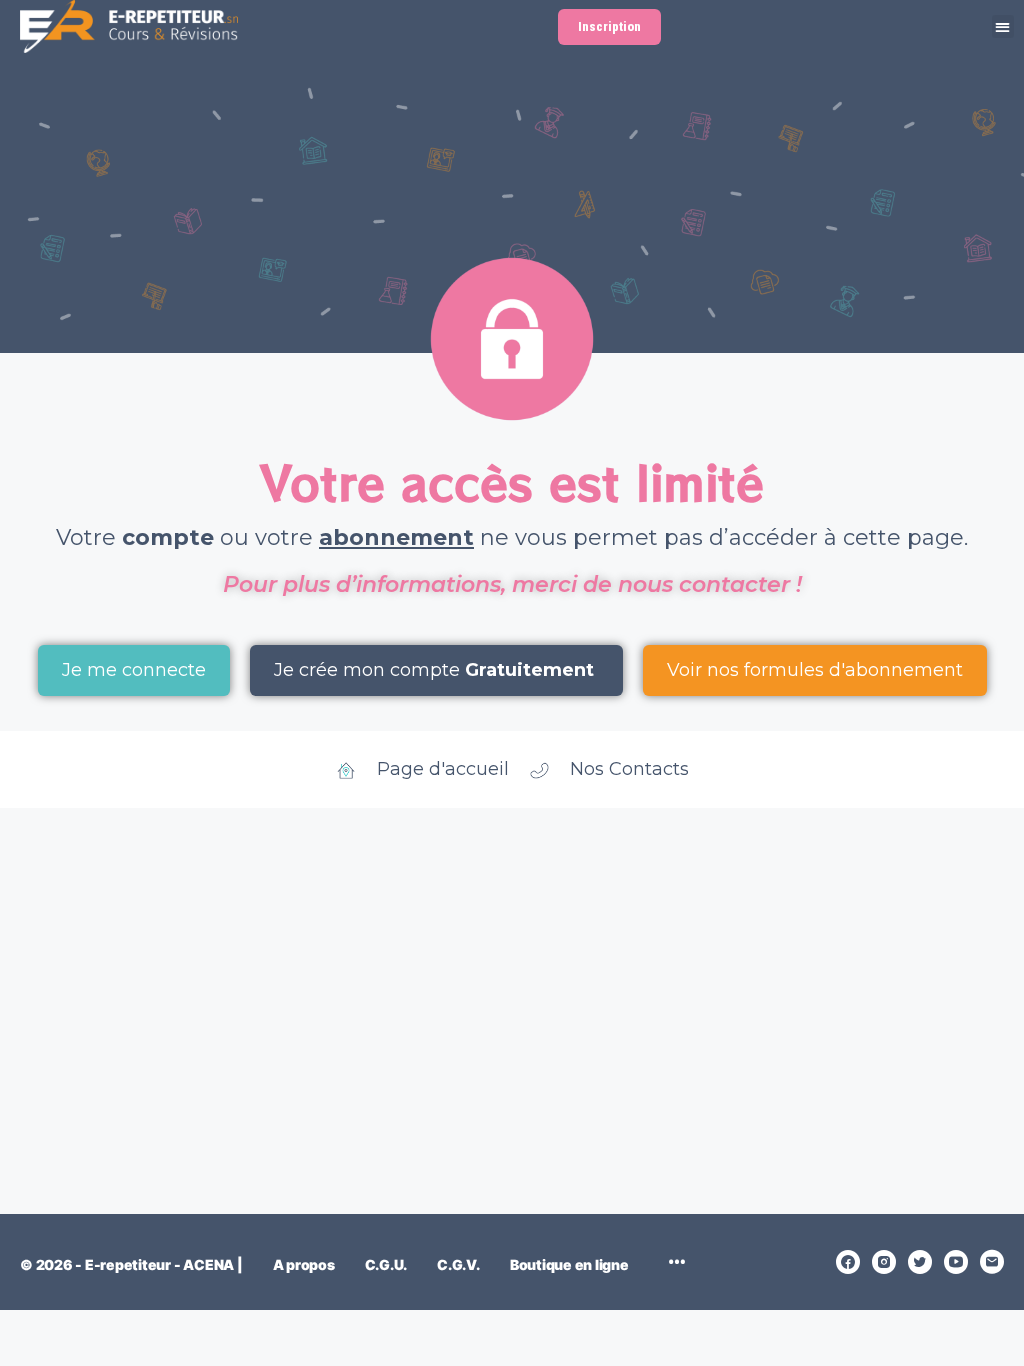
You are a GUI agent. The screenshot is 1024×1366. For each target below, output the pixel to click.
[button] (1003, 26)
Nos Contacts (629, 769)
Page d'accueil (443, 769)
